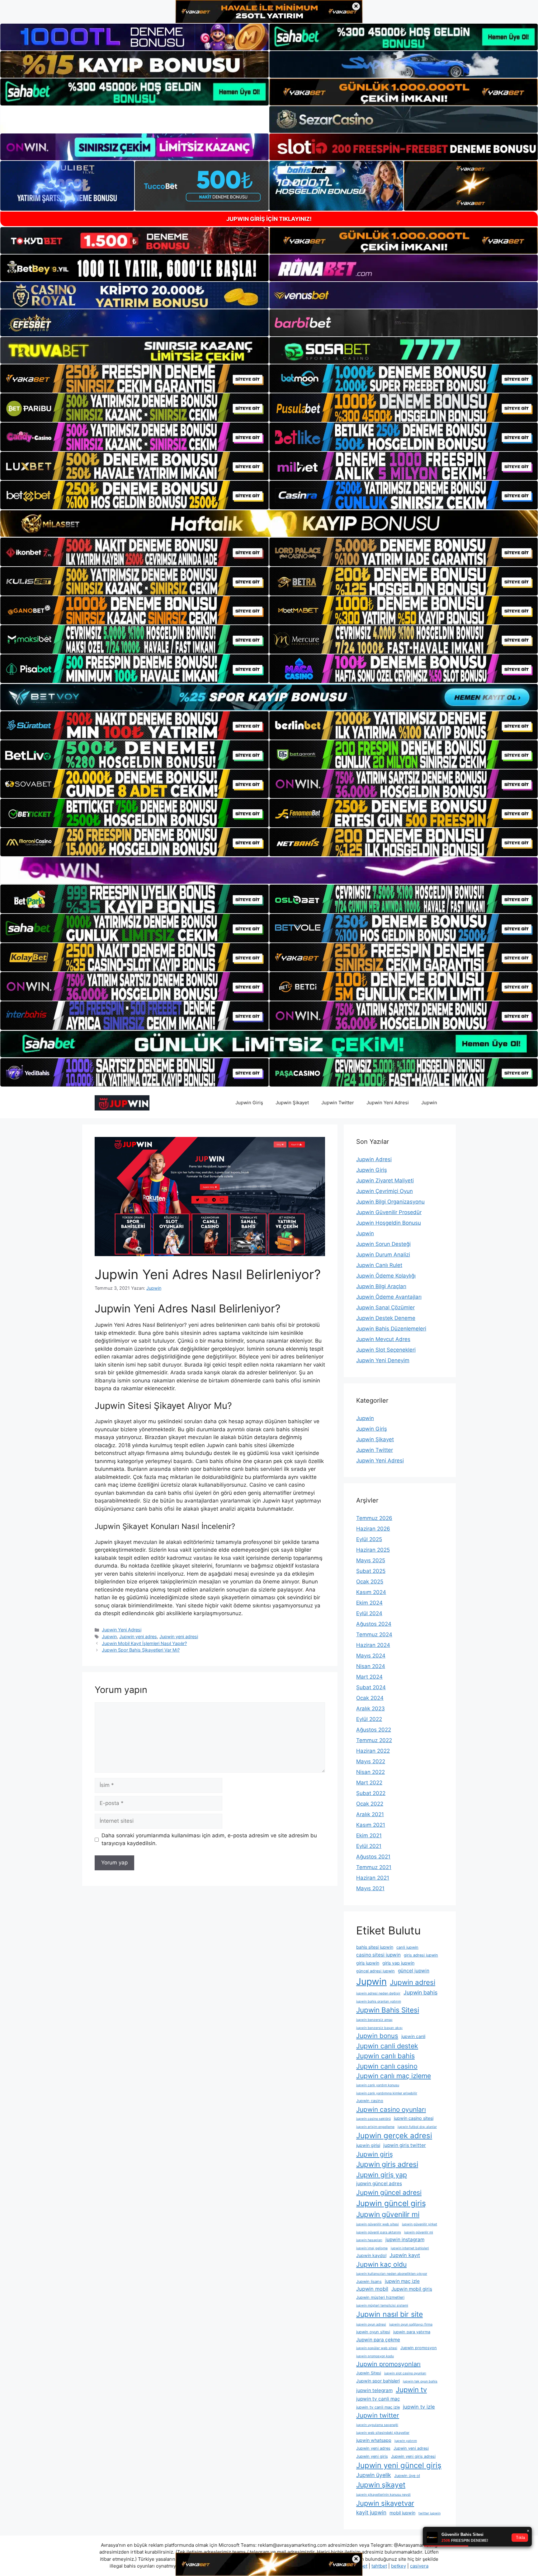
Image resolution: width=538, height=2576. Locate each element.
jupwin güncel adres (379, 2183)
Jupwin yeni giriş (372, 2456)
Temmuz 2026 (374, 1518)
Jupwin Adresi (374, 1159)
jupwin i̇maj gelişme (372, 2248)
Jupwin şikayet (381, 2485)
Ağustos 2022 (374, 1730)
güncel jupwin (414, 1971)
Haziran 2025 (373, 1550)
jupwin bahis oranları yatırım (379, 2001)
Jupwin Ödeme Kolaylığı (386, 1276)
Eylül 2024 (369, 1613)
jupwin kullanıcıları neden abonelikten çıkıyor (392, 2274)
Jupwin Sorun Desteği (383, 1244)
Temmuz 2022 (374, 1740)
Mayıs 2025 (371, 1560)
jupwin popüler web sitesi (377, 2348)
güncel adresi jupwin (375, 1971)
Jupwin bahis (420, 1992)
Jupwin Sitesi (369, 2373)
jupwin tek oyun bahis (420, 2381)
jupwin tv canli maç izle (378, 2407)
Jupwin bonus (377, 2036)
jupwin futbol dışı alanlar (417, 2127)
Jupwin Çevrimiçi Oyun (385, 1191)
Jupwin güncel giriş (391, 2203)
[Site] (134, 379)
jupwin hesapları (369, 2240)
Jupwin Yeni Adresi (388, 1103)
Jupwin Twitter (338, 1103)
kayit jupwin (371, 2512)
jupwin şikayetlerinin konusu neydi (383, 2495)
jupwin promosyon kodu (375, 2356)
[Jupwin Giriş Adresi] (122, 1102)
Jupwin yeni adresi (179, 1636)
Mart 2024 (369, 1677)
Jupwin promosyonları (388, 2364)
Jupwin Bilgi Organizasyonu (390, 1202)
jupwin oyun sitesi (373, 2332)
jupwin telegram (374, 2390)
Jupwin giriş (375, 2154)
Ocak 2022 (370, 1804)
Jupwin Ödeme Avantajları (389, 1297)
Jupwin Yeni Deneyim (383, 1360)
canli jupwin (407, 1947)
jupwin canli (413, 2036)
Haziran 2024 (373, 1645)
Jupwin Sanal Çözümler (385, 1307)
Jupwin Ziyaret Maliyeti (385, 1180)
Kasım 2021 (371, 1825)
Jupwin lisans (369, 2281)
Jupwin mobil (372, 2289)
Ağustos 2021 (373, 1857)
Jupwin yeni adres (138, 1636)
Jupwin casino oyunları (391, 2109)
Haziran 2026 (373, 1529)
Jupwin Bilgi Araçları (381, 1286)
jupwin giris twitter (405, 2145)
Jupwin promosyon (419, 2348)
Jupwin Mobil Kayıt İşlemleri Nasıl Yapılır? (144, 1643)
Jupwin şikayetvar (385, 2503)
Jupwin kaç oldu (381, 2264)
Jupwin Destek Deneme (386, 1318)
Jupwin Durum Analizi (383, 1255)
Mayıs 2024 (371, 1656)
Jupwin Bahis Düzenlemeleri (391, 1329)
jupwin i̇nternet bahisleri (410, 2248)
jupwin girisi (368, 2145)
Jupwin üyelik (374, 2475)
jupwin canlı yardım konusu (378, 2085)
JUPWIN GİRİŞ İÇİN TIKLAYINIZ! (269, 219)
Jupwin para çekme (378, 2340)
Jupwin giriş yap (382, 2175)
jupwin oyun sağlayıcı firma (411, 2324)
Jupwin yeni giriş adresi (413, 2456)
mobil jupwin (402, 2513)
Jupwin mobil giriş (412, 2289)
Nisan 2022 (370, 1772)
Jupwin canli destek (387, 2046)
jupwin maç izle (402, 2281)
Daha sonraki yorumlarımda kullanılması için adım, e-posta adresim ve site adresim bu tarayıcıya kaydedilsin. (209, 1840)
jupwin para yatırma (412, 2332)
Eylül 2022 (369, 1719)
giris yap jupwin (398, 1963)
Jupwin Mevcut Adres (383, 1339)
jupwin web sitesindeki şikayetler (383, 2433)
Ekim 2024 (369, 1603)
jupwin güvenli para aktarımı (379, 2232)
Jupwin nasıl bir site (389, 2314)
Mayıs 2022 (371, 1761)
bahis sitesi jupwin (375, 1947)
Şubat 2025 (371, 1571)
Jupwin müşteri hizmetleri (380, 2297)
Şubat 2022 (371, 1793)
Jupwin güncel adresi (389, 2192)
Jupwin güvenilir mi (388, 2214)
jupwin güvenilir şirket (420, 2224)
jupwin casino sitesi (414, 2118)
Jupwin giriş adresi (387, 2164)
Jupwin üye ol (407, 2476)
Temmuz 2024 (374, 1634)
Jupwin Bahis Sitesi (388, 2010)
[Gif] (269, 524)
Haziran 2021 (373, 1878)
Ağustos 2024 (374, 1624)
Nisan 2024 (371, 1666)
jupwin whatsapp (374, 2440)
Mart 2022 (369, 1783)
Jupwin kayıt (405, 2255)
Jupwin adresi (413, 1982)
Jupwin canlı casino (387, 2066)
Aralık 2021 (370, 1814)
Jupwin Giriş (249, 1103)
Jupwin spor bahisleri (378, 2381)
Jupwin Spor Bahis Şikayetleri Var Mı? (141, 1650)
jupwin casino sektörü (373, 2119)
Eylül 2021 (369, 1846)
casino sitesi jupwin (378, 1955)
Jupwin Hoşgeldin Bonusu (389, 1223)
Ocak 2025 (370, 1582)
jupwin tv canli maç (378, 2399)
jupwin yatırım (406, 2441)
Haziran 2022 (373, 1751)
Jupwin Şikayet (292, 1103)
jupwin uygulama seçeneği (377, 2425)
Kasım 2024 (371, 1592)
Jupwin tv (411, 2390)
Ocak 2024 (370, 1698)
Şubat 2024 (371, 1687)
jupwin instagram (405, 2239)
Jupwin (429, 1103)
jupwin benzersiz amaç (374, 2020)
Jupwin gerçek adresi (394, 2136)
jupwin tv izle (419, 2407)
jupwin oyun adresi (371, 2324)
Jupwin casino (370, 2101)
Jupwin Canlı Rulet (379, 1265)
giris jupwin (368, 1963)
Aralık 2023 (370, 1709)
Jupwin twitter (378, 2415)
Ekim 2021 (369, 1835)
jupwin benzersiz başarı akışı (379, 2028)
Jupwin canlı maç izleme (394, 2076)
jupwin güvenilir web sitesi (378, 2224)
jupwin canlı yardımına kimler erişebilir (387, 2093)
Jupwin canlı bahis (385, 2056)
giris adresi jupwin (421, 1955)
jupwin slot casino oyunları (405, 2373)
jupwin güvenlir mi (419, 2232)
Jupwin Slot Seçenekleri (386, 1350)
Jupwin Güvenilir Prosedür (389, 1212)
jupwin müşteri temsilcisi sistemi (382, 2305)
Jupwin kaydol (371, 2255)
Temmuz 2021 (374, 1867)
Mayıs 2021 (370, 1888)
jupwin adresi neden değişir (378, 1993)
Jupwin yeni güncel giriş (399, 2465)
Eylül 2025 (369, 1539)
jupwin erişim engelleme (375, 2127)
